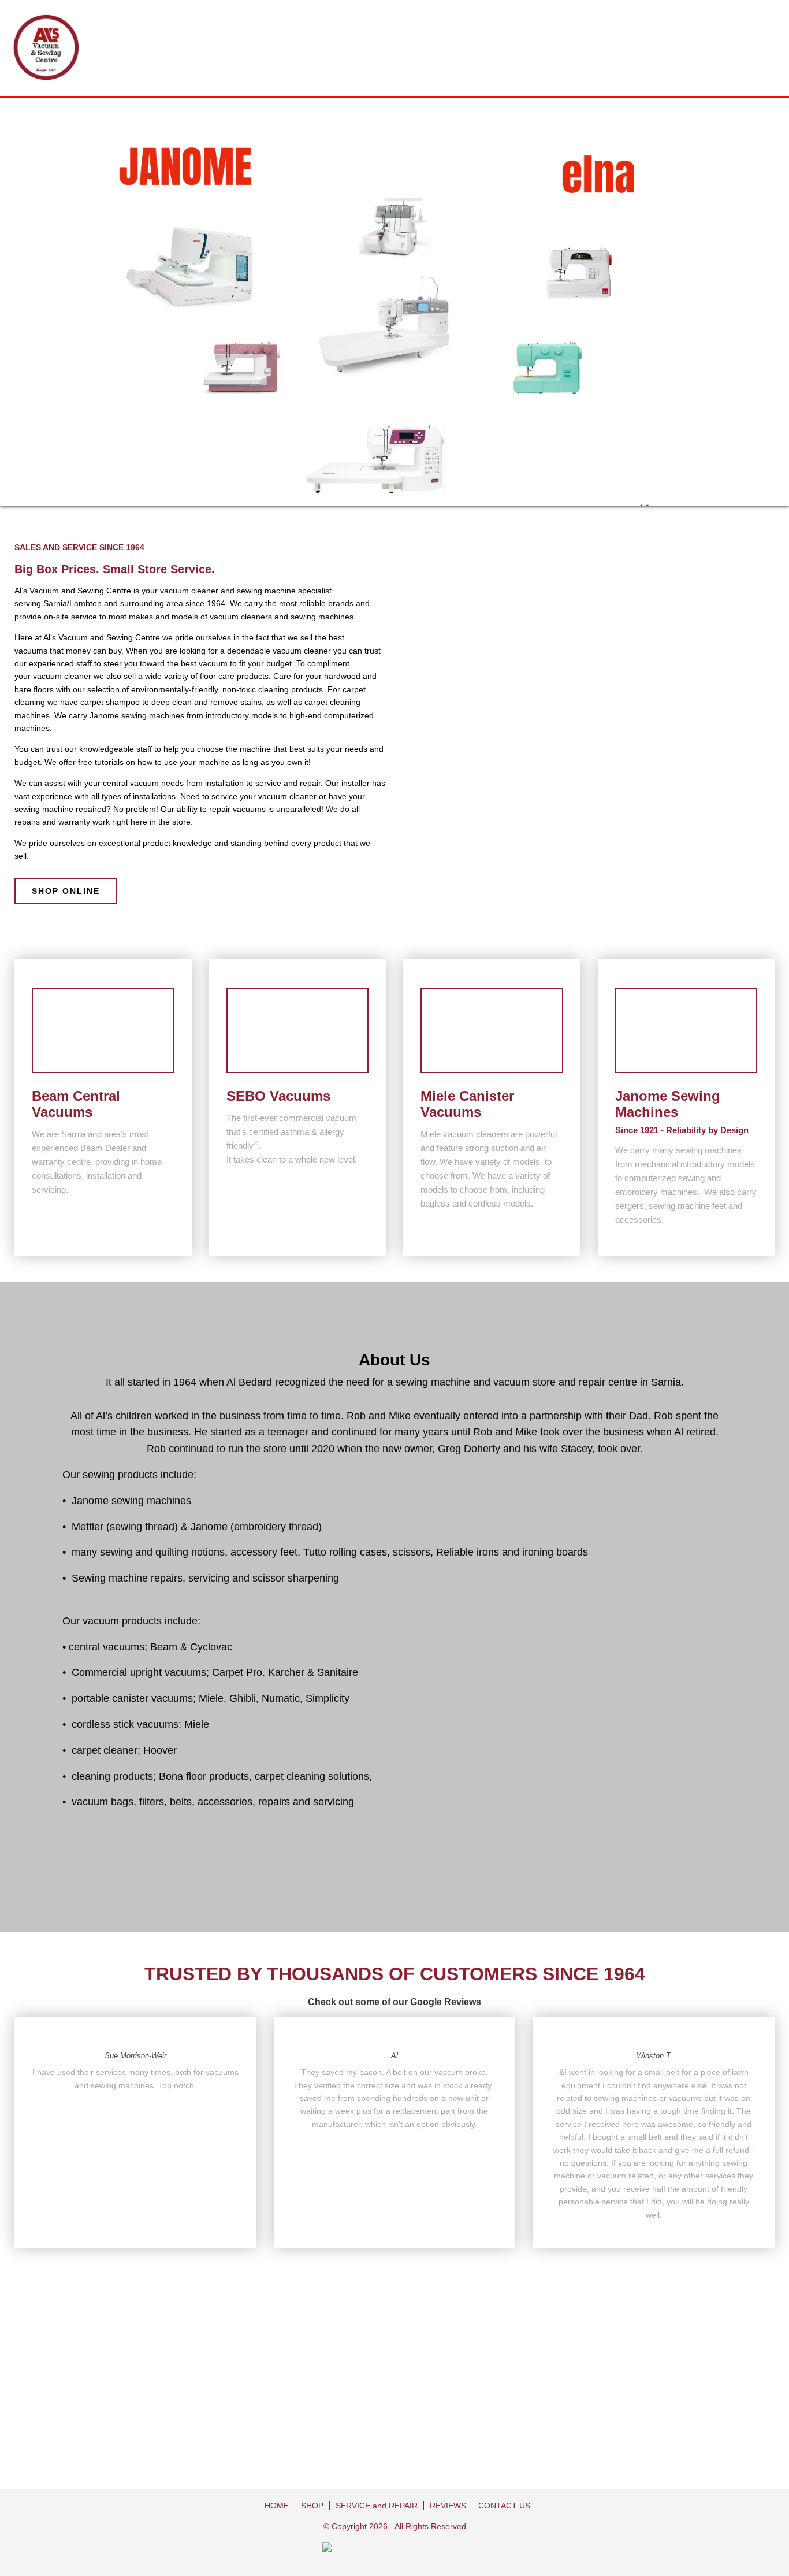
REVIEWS (448, 2506)
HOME (277, 2506)
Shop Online (66, 891)
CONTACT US (504, 2506)
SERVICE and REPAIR (377, 2506)
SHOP (312, 2506)
